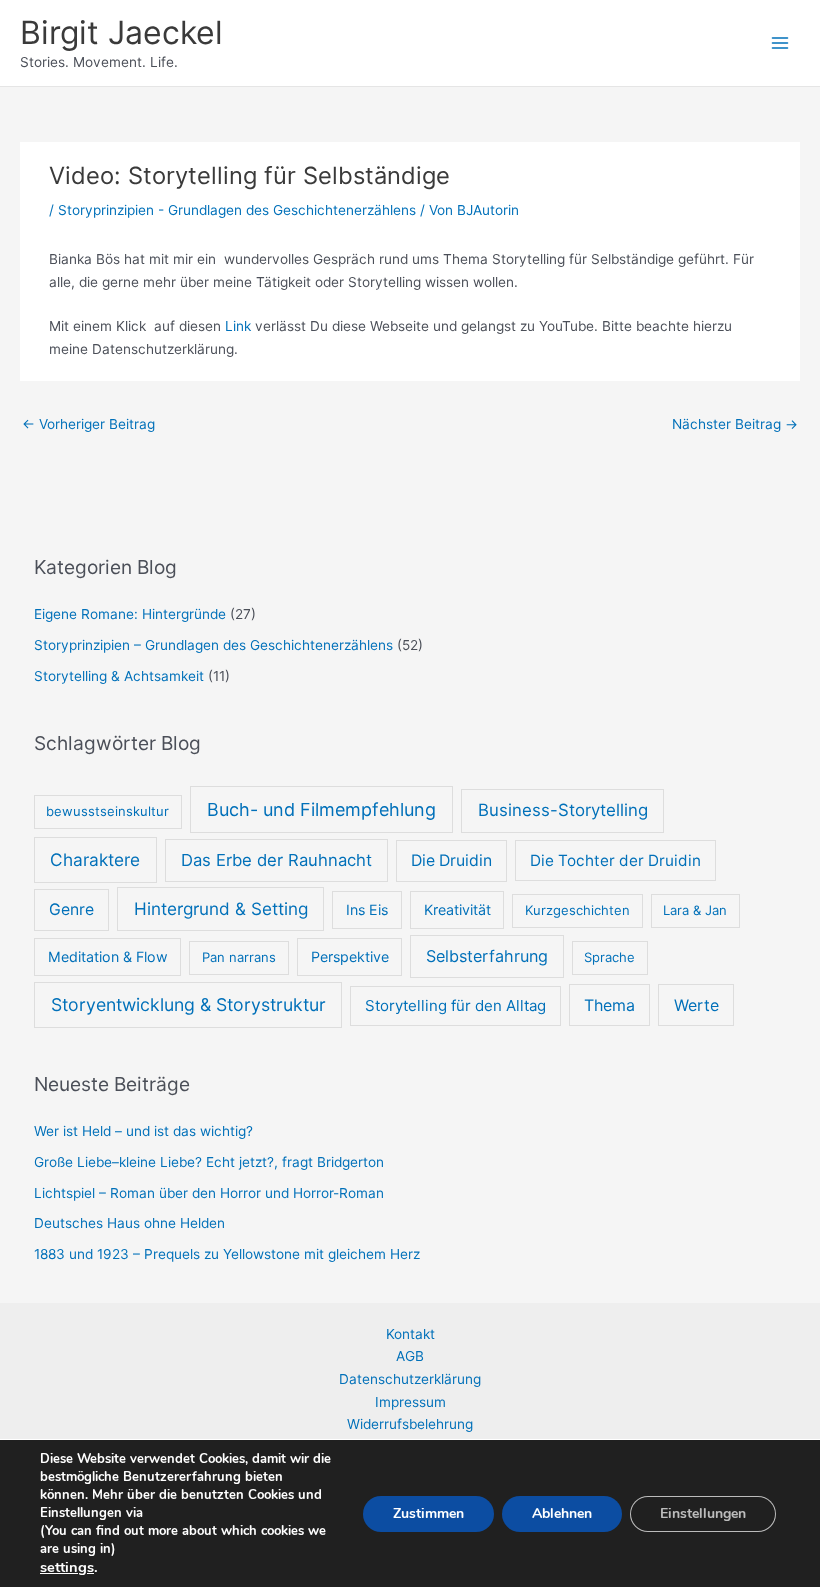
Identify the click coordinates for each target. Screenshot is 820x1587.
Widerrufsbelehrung (410, 1424)
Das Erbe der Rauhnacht (276, 860)
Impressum (410, 1402)
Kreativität (457, 909)
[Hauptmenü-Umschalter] (780, 43)
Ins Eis (367, 909)
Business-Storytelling (563, 810)
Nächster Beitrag (735, 424)
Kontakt (410, 1334)
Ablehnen (562, 1513)
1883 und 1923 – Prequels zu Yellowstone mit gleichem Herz (227, 1254)
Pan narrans (239, 957)
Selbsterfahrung (487, 956)
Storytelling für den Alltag (455, 1005)
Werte (696, 1005)
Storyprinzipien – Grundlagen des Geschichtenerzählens (213, 645)
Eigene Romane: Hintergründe (130, 614)
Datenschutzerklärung (410, 1379)
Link (238, 326)
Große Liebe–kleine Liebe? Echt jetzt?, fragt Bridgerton (211, 1162)
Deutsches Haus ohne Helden (129, 1223)
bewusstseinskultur (107, 811)
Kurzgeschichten (577, 910)
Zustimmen (428, 1513)
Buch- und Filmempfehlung (321, 809)
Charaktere (95, 859)
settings (67, 1567)
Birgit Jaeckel (121, 32)
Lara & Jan (695, 910)
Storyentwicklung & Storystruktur (188, 1004)
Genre (71, 909)
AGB (410, 1356)
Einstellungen (703, 1513)
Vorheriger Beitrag (88, 424)
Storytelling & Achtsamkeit (119, 676)
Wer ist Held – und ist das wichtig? (143, 1131)
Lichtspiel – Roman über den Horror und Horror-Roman (209, 1193)
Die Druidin (451, 860)
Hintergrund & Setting (221, 908)
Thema (609, 1005)
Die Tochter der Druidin (615, 860)
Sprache (609, 957)
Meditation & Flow (108, 956)
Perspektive (350, 956)
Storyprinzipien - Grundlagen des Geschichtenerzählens (237, 210)
